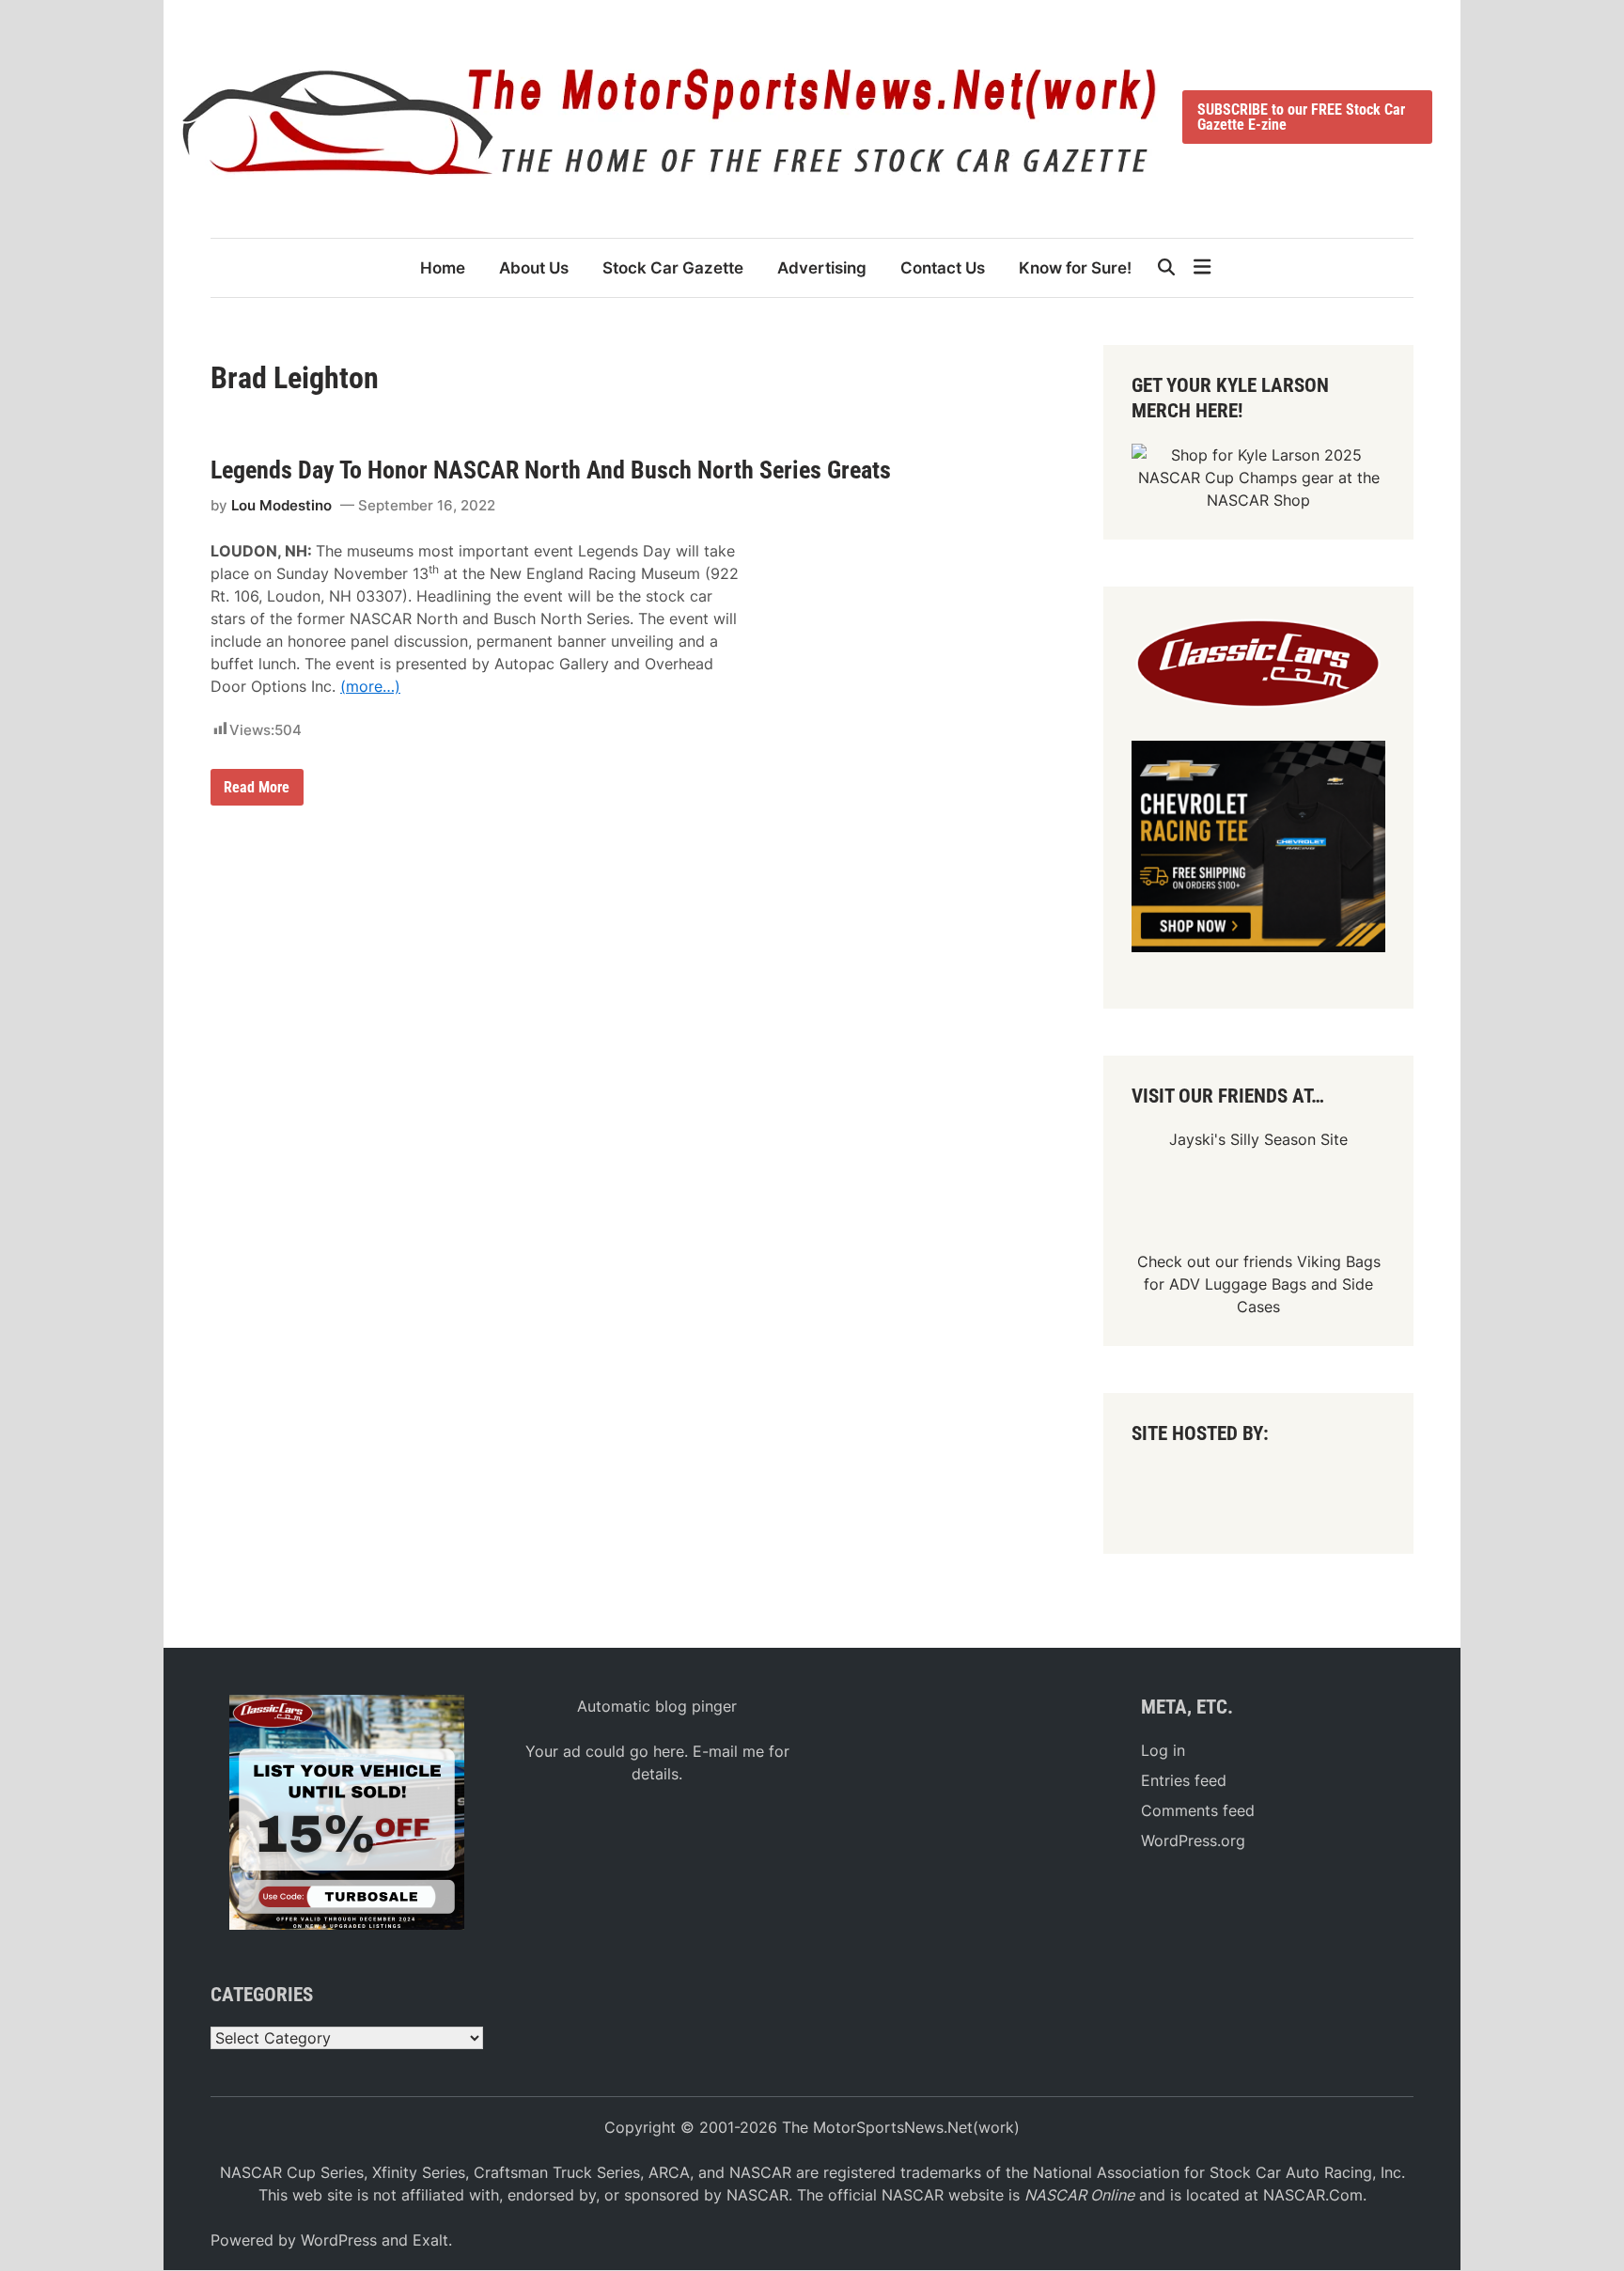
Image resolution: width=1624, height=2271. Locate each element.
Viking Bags (1339, 1261)
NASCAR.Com (1313, 2195)
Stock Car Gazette (673, 268)
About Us (534, 268)
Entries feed (1184, 1780)
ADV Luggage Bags (1238, 1284)
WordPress (339, 2240)
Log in (1163, 1750)
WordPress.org (1193, 1840)
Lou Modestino (281, 505)
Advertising (822, 268)
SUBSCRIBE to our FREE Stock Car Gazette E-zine (1301, 117)
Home (443, 268)
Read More (256, 791)
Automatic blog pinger (657, 1706)
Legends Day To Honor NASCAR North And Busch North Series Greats (551, 470)
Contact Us (943, 268)
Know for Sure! (1075, 268)
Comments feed (1198, 1810)
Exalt (430, 2240)
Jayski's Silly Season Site (1258, 1139)
